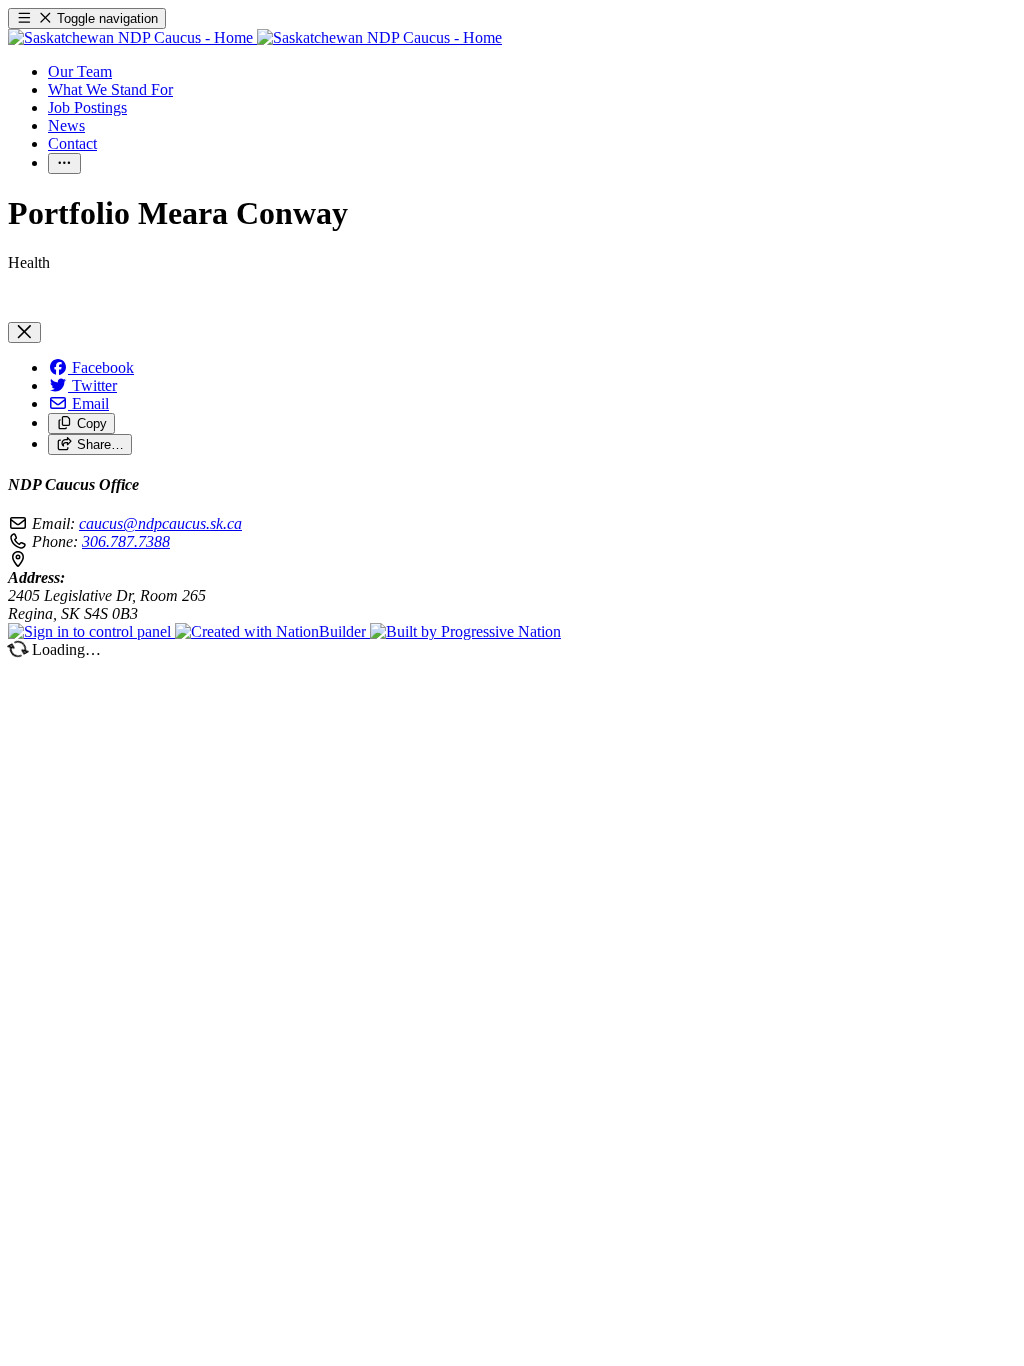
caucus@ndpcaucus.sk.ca (160, 523)
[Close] (24, 332)
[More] (64, 163)
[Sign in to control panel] (91, 631)
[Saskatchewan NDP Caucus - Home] (255, 37)
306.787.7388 (126, 541)
